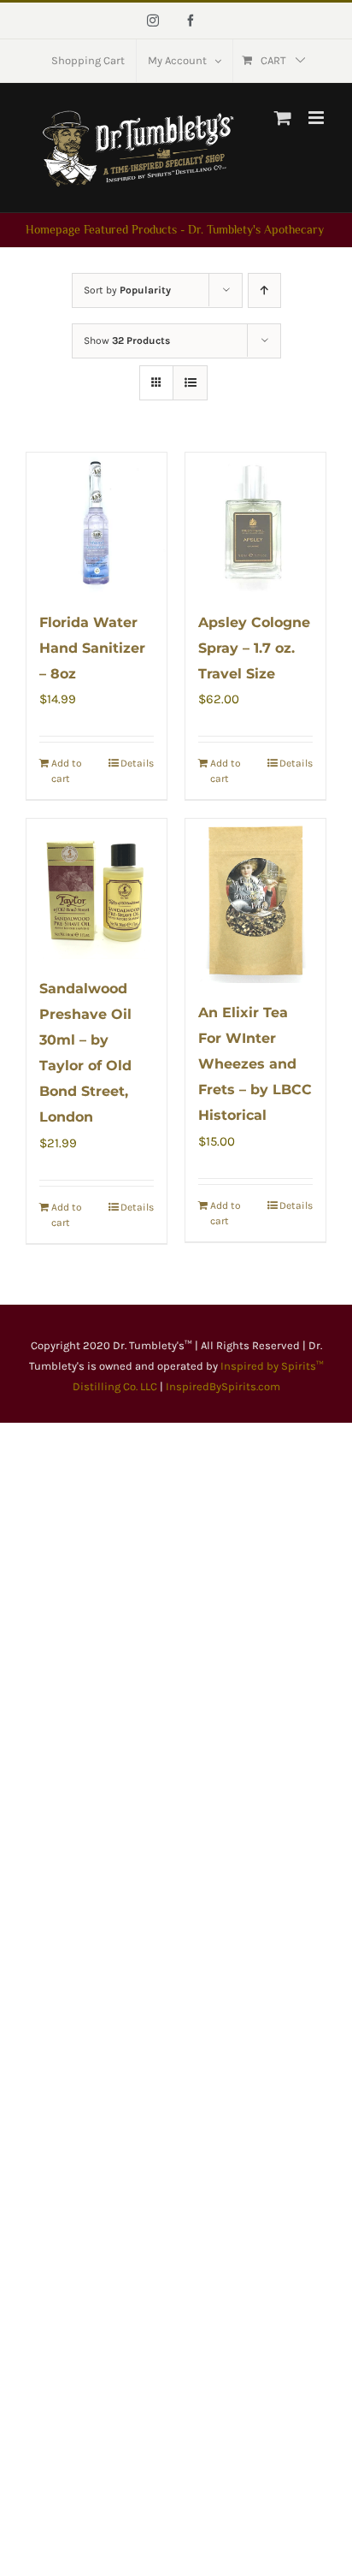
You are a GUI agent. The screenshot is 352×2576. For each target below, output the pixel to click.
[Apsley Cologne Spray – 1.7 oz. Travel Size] (255, 523)
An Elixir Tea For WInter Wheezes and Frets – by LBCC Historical (255, 1064)
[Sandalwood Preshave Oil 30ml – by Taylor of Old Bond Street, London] (97, 889)
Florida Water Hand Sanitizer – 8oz (92, 648)
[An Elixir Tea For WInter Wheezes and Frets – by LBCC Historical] (255, 901)
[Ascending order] (264, 290)
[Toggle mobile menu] (317, 118)
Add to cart (67, 771)
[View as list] (190, 383)
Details (137, 763)
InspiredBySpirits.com (223, 1386)
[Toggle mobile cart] (283, 118)
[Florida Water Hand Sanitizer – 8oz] (97, 523)
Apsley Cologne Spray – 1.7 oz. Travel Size (254, 648)
